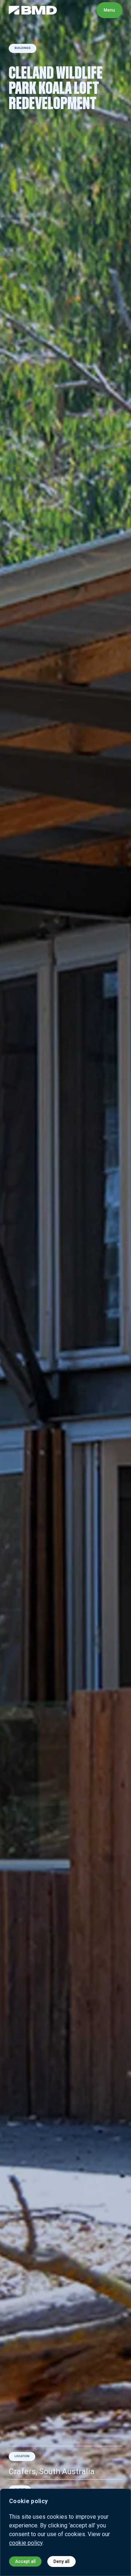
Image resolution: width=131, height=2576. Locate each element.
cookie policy (26, 2543)
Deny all (61, 2561)
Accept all (25, 2561)
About (74, 10)
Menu (109, 10)
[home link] (33, 10)
